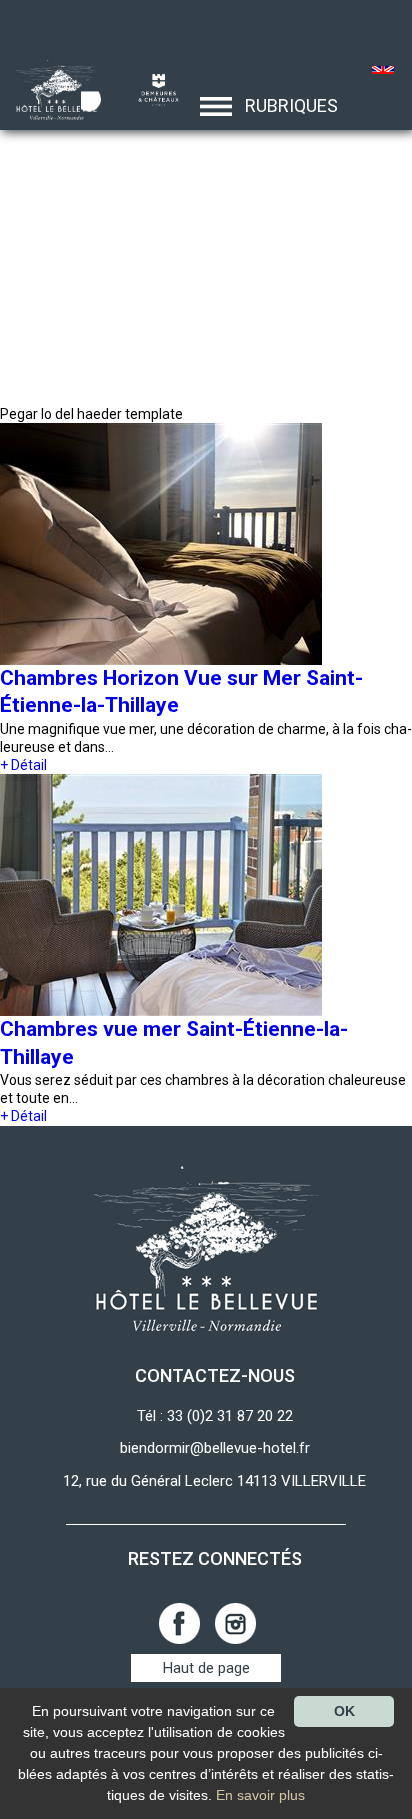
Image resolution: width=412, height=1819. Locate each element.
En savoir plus (260, 1795)
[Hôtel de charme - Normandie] (50, 89)
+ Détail (23, 765)
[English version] (383, 72)
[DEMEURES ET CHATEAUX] (151, 89)
